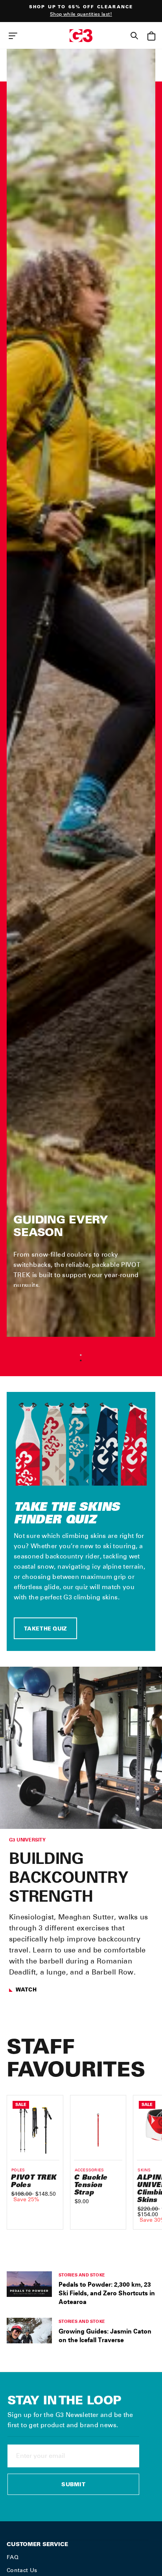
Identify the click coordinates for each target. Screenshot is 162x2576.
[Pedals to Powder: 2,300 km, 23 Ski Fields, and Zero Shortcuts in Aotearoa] (29, 2284)
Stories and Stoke (82, 2275)
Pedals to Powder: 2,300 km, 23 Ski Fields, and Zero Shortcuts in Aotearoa (107, 2293)
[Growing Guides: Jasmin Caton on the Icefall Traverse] (29, 2330)
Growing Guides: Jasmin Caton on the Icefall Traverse (105, 2335)
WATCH (26, 1990)
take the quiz (45, 1629)
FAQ (13, 2557)
